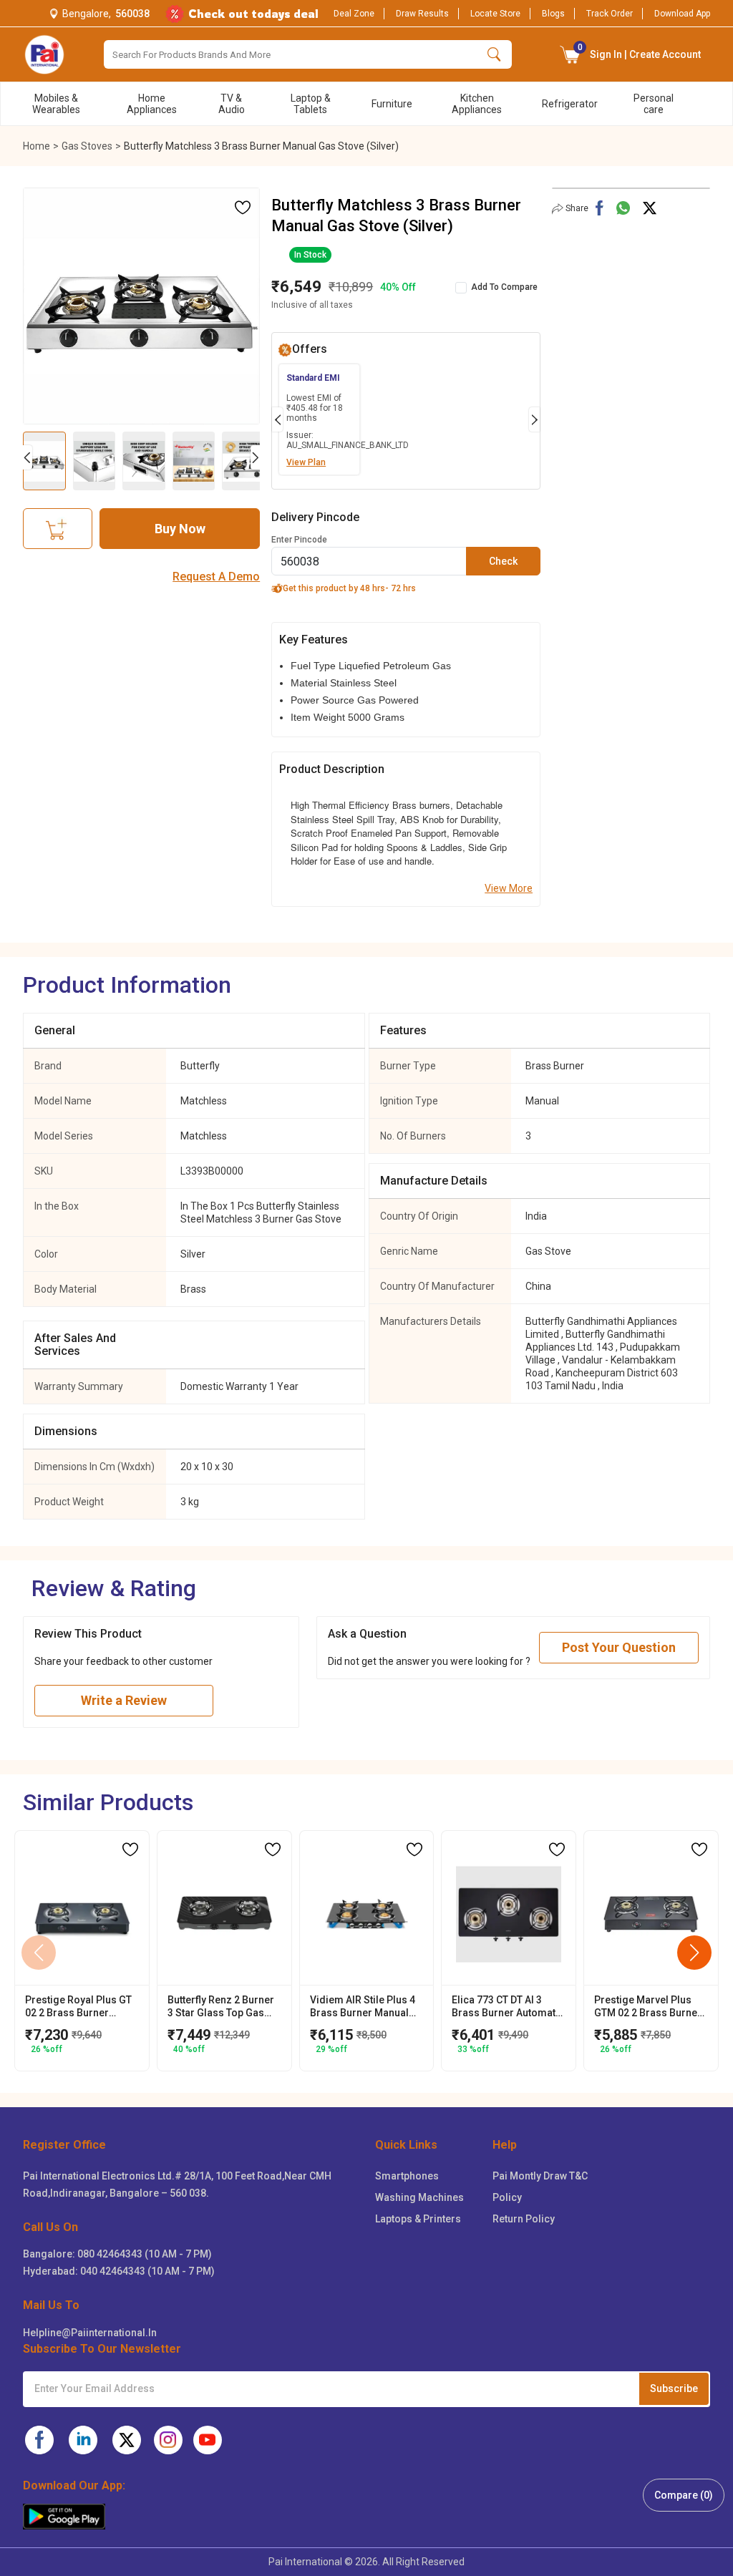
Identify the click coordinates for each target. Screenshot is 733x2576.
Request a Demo (216, 577)
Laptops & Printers (418, 2219)
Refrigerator (570, 104)
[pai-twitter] (127, 2440)
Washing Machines (419, 2197)
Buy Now (180, 529)
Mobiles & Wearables (56, 104)
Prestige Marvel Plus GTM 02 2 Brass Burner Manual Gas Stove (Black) (648, 2007)
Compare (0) (684, 2495)
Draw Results (422, 14)
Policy (507, 2197)
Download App (682, 14)
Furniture (392, 104)
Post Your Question (619, 1647)
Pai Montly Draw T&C (540, 2176)
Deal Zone (354, 14)
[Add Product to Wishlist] (130, 1850)
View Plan (306, 462)
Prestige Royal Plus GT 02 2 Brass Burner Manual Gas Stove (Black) (78, 2007)
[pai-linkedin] (83, 2440)
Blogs (553, 14)
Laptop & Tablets (311, 104)
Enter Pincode (299, 540)
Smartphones (407, 2176)
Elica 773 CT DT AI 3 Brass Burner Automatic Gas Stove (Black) (508, 2007)
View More (509, 888)
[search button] (494, 54)
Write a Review (124, 1700)
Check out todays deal (253, 14)
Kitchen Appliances (477, 104)
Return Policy (524, 2219)
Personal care (654, 104)
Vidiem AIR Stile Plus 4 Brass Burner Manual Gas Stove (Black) (363, 2007)
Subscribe (674, 2388)
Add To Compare (504, 287)
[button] (571, 54)
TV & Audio (232, 104)
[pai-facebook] (39, 2440)
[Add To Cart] (58, 529)
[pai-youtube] (208, 2440)
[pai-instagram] (168, 2440)
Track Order (610, 14)
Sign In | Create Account (640, 51)
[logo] (44, 54)
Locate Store (495, 14)
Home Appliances (152, 104)
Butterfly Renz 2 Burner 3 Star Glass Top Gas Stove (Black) (221, 2007)
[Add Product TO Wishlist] (243, 208)
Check (503, 561)
